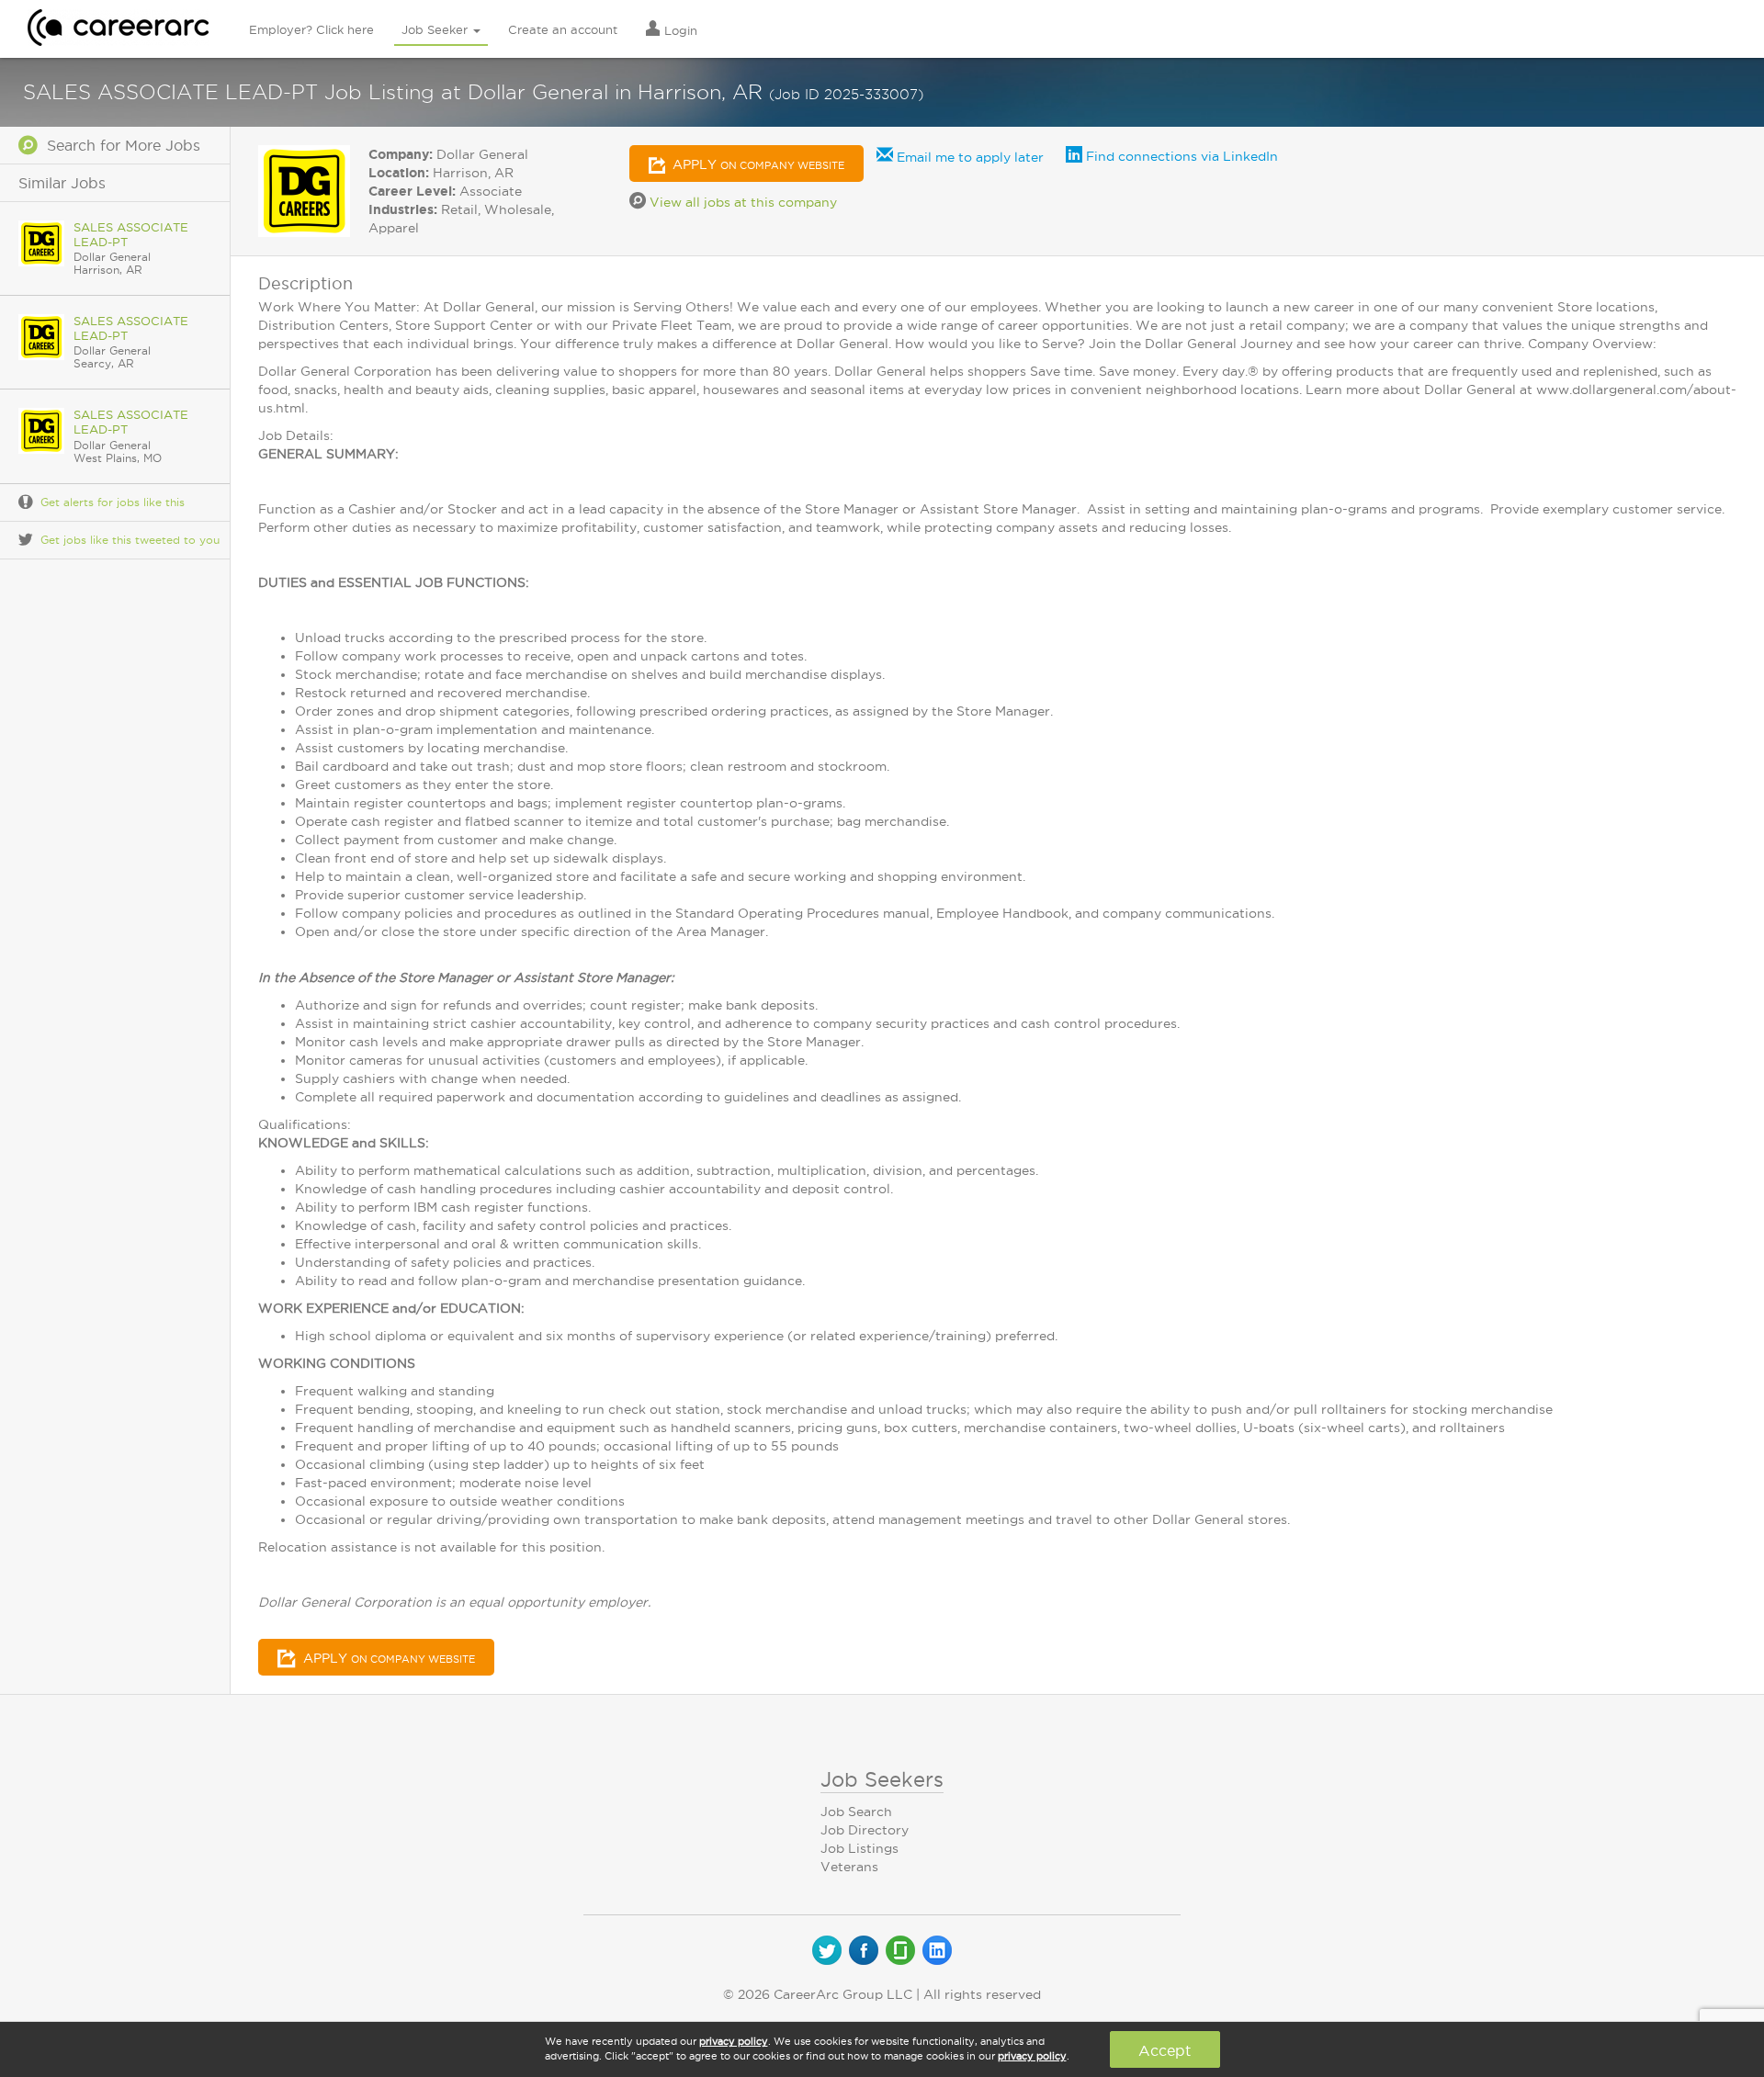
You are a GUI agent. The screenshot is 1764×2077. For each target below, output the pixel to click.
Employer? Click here (311, 29)
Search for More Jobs (119, 145)
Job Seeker (436, 29)
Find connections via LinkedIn (1180, 156)
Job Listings (859, 1848)
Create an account (563, 29)
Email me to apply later (968, 157)
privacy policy (734, 2041)
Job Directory (865, 1830)
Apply (757, 164)
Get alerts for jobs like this (113, 502)
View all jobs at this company (741, 202)
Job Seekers (882, 1779)
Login (679, 30)
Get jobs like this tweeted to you (130, 540)
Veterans (849, 1867)
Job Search (856, 1812)
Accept (1165, 2050)
